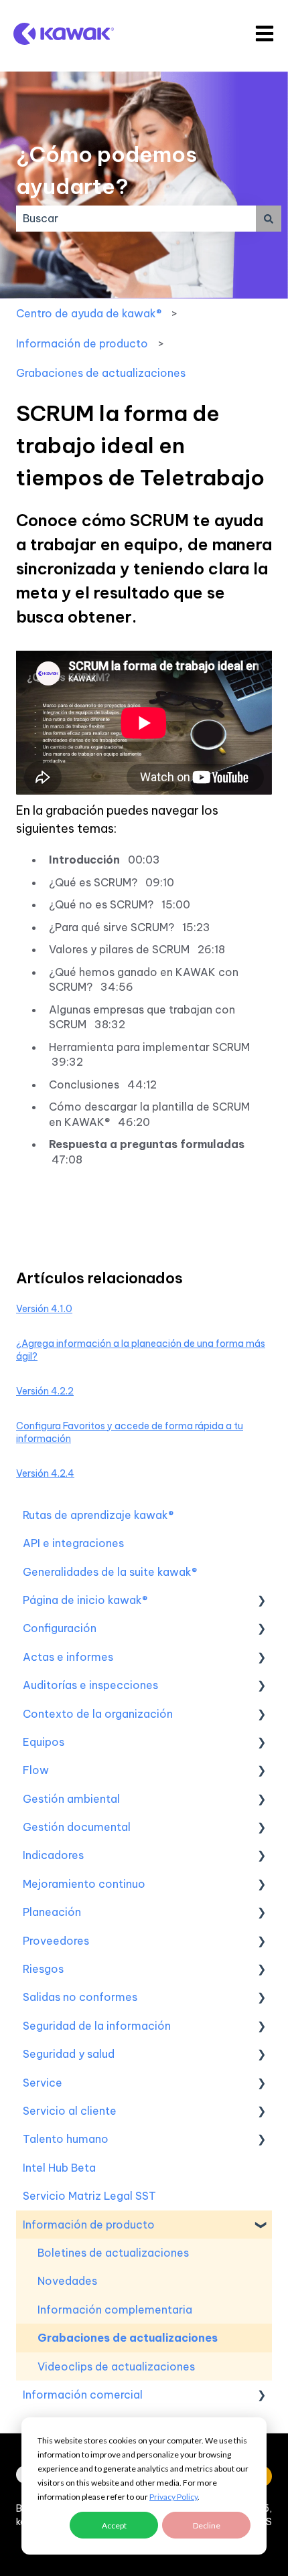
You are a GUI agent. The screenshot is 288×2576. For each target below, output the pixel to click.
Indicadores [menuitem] (53, 1855)
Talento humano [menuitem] (66, 2139)
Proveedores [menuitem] (56, 1941)
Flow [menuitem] (36, 1770)
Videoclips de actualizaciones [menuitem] (116, 2366)
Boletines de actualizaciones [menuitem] (113, 2253)
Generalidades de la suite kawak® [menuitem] (110, 1572)
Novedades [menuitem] (67, 2281)
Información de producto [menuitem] (89, 2225)
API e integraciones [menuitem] (73, 1543)
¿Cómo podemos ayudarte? (106, 170)
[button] (261, 1601)
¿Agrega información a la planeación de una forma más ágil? (141, 1350)
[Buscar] (269, 218)
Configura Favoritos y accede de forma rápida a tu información (130, 1433)
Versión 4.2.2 (45, 1391)
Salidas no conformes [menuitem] (80, 1997)
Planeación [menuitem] (52, 1912)
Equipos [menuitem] (44, 1742)
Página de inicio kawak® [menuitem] (85, 1600)
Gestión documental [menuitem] (77, 1827)
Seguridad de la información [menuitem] (97, 2026)
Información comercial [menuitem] (83, 2395)
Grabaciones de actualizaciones (101, 373)
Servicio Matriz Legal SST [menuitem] (89, 2196)
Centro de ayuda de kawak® (89, 313)
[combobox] (136, 218)
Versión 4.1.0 (44, 1309)
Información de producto (82, 343)
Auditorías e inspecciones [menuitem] (90, 1685)
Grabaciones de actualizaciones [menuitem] (128, 2338)
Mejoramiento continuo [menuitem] (84, 1884)
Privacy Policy (173, 2497)
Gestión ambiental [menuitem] (71, 1799)
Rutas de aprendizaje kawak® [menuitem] (98, 1515)
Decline (207, 2525)
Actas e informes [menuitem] (68, 1657)
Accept (114, 2525)
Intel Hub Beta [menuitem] (59, 2168)
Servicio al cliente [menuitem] (70, 2111)
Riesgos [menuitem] (43, 1969)
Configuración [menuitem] (60, 1628)
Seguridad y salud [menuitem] (69, 2054)
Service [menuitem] (43, 2083)
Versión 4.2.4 (45, 1473)
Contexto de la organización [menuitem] (98, 1714)
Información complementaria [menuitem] (115, 2310)
